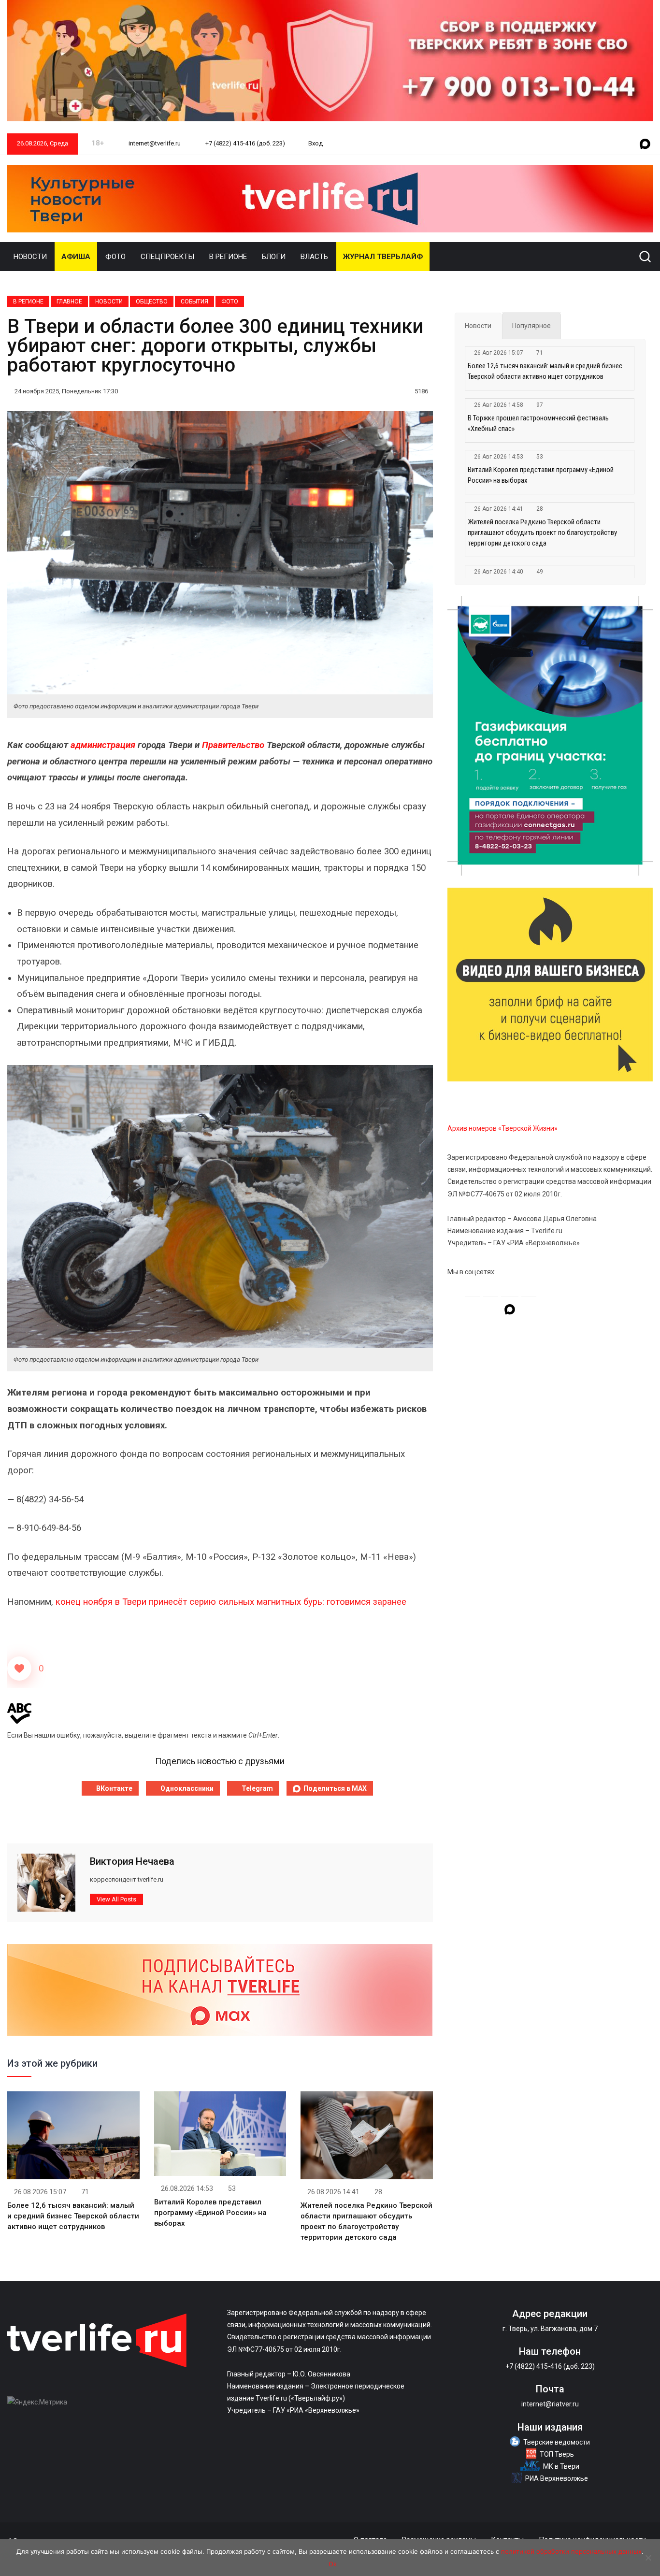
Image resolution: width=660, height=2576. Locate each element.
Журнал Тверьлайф (383, 257)
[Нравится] (19, 1669)
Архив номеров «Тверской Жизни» (502, 1128)
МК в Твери (561, 2466)
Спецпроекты (167, 257)
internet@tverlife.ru (154, 143)
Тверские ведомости (557, 2442)
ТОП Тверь (557, 2454)
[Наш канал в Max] (645, 144)
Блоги (274, 257)
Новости (30, 257)
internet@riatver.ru (550, 2404)
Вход (316, 143)
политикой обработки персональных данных (571, 2551)
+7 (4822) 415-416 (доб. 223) (244, 143)
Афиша (76, 257)
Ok (333, 2564)
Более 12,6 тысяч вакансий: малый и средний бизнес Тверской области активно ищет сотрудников (73, 2216)
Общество (152, 302)
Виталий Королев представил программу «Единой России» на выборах (210, 2213)
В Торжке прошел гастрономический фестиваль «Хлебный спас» (538, 423)
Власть (314, 257)
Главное (69, 302)
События (194, 302)
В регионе (228, 257)
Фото (115, 257)
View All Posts (116, 1899)
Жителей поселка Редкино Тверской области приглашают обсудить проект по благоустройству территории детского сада (542, 532)
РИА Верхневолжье (557, 2478)
